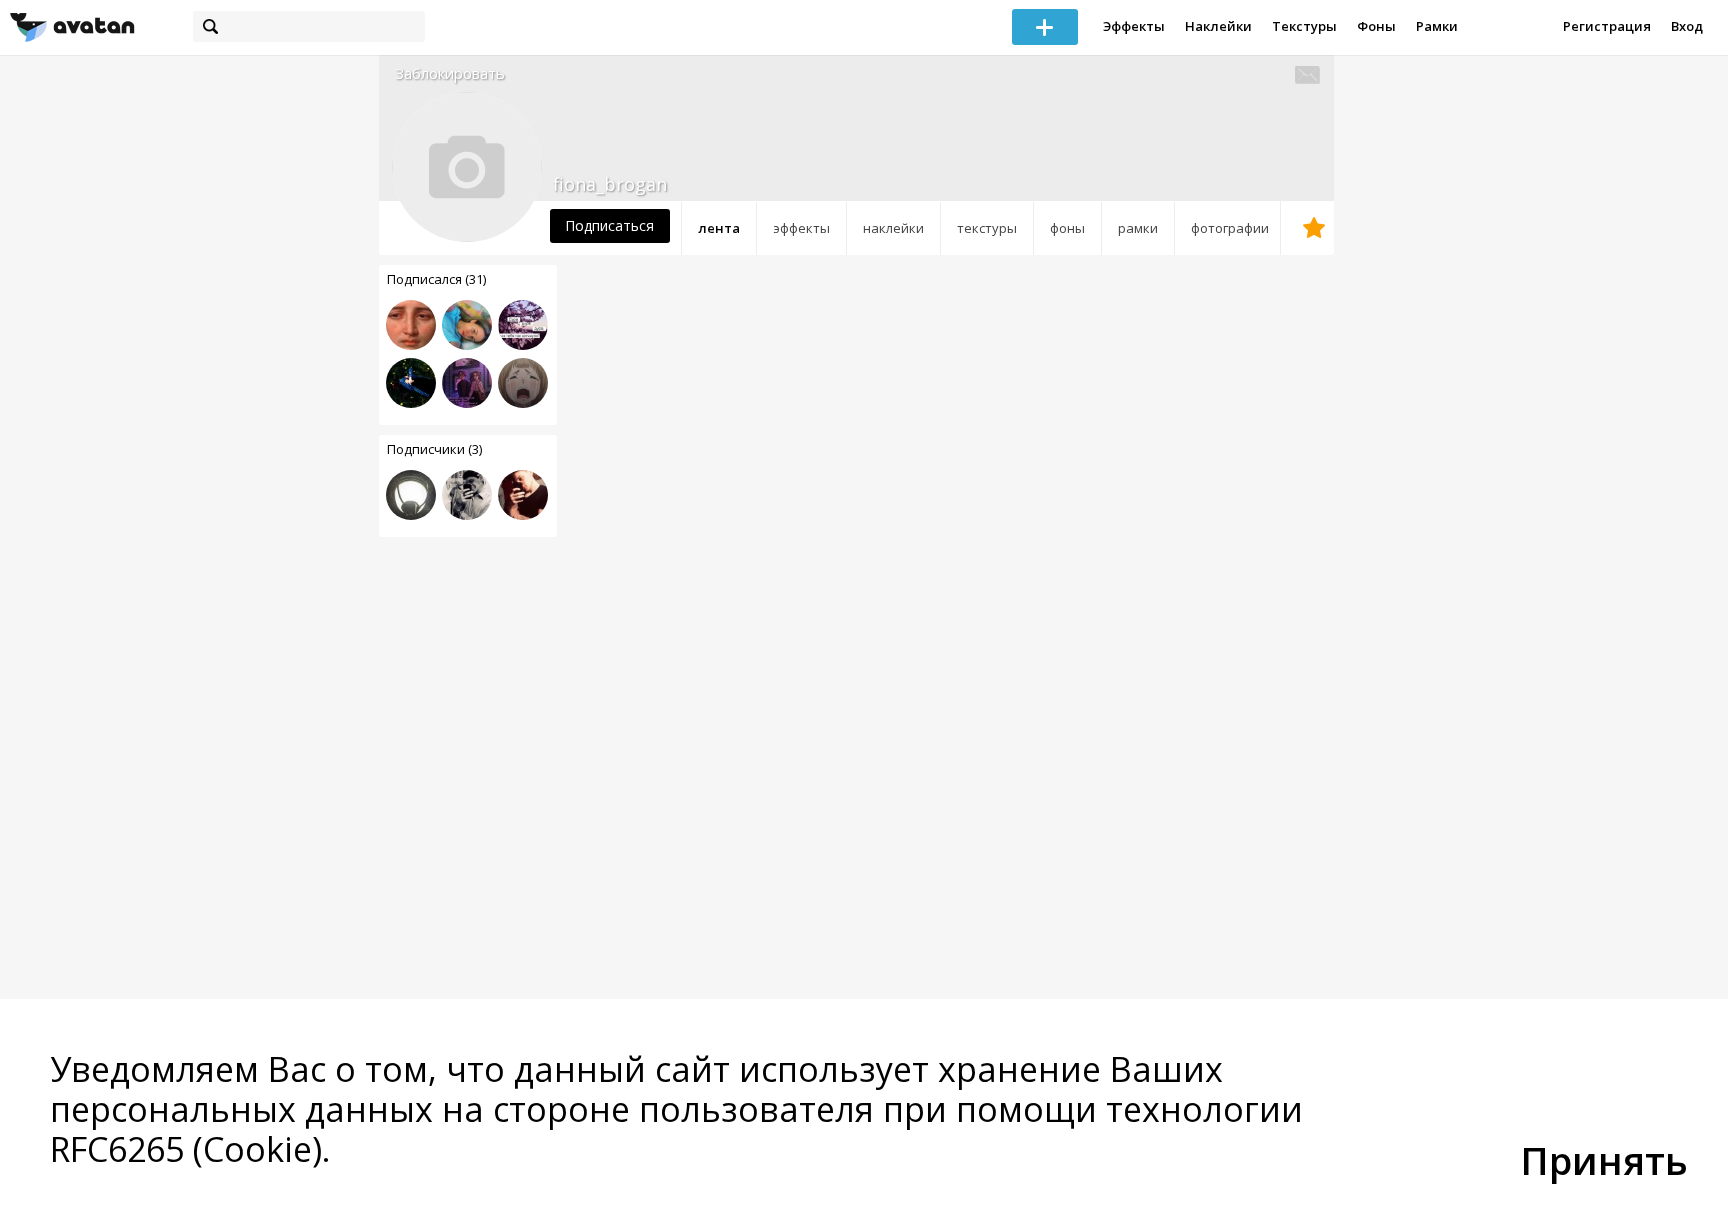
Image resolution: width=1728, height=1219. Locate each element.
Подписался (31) (436, 279)
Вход (1687, 26)
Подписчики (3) (434, 449)
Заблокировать (450, 73)
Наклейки (1218, 26)
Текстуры (1304, 26)
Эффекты (1134, 26)
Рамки (1437, 26)
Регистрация (1607, 26)
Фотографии (1230, 228)
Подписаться (609, 225)
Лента (719, 228)
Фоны (1376, 26)
